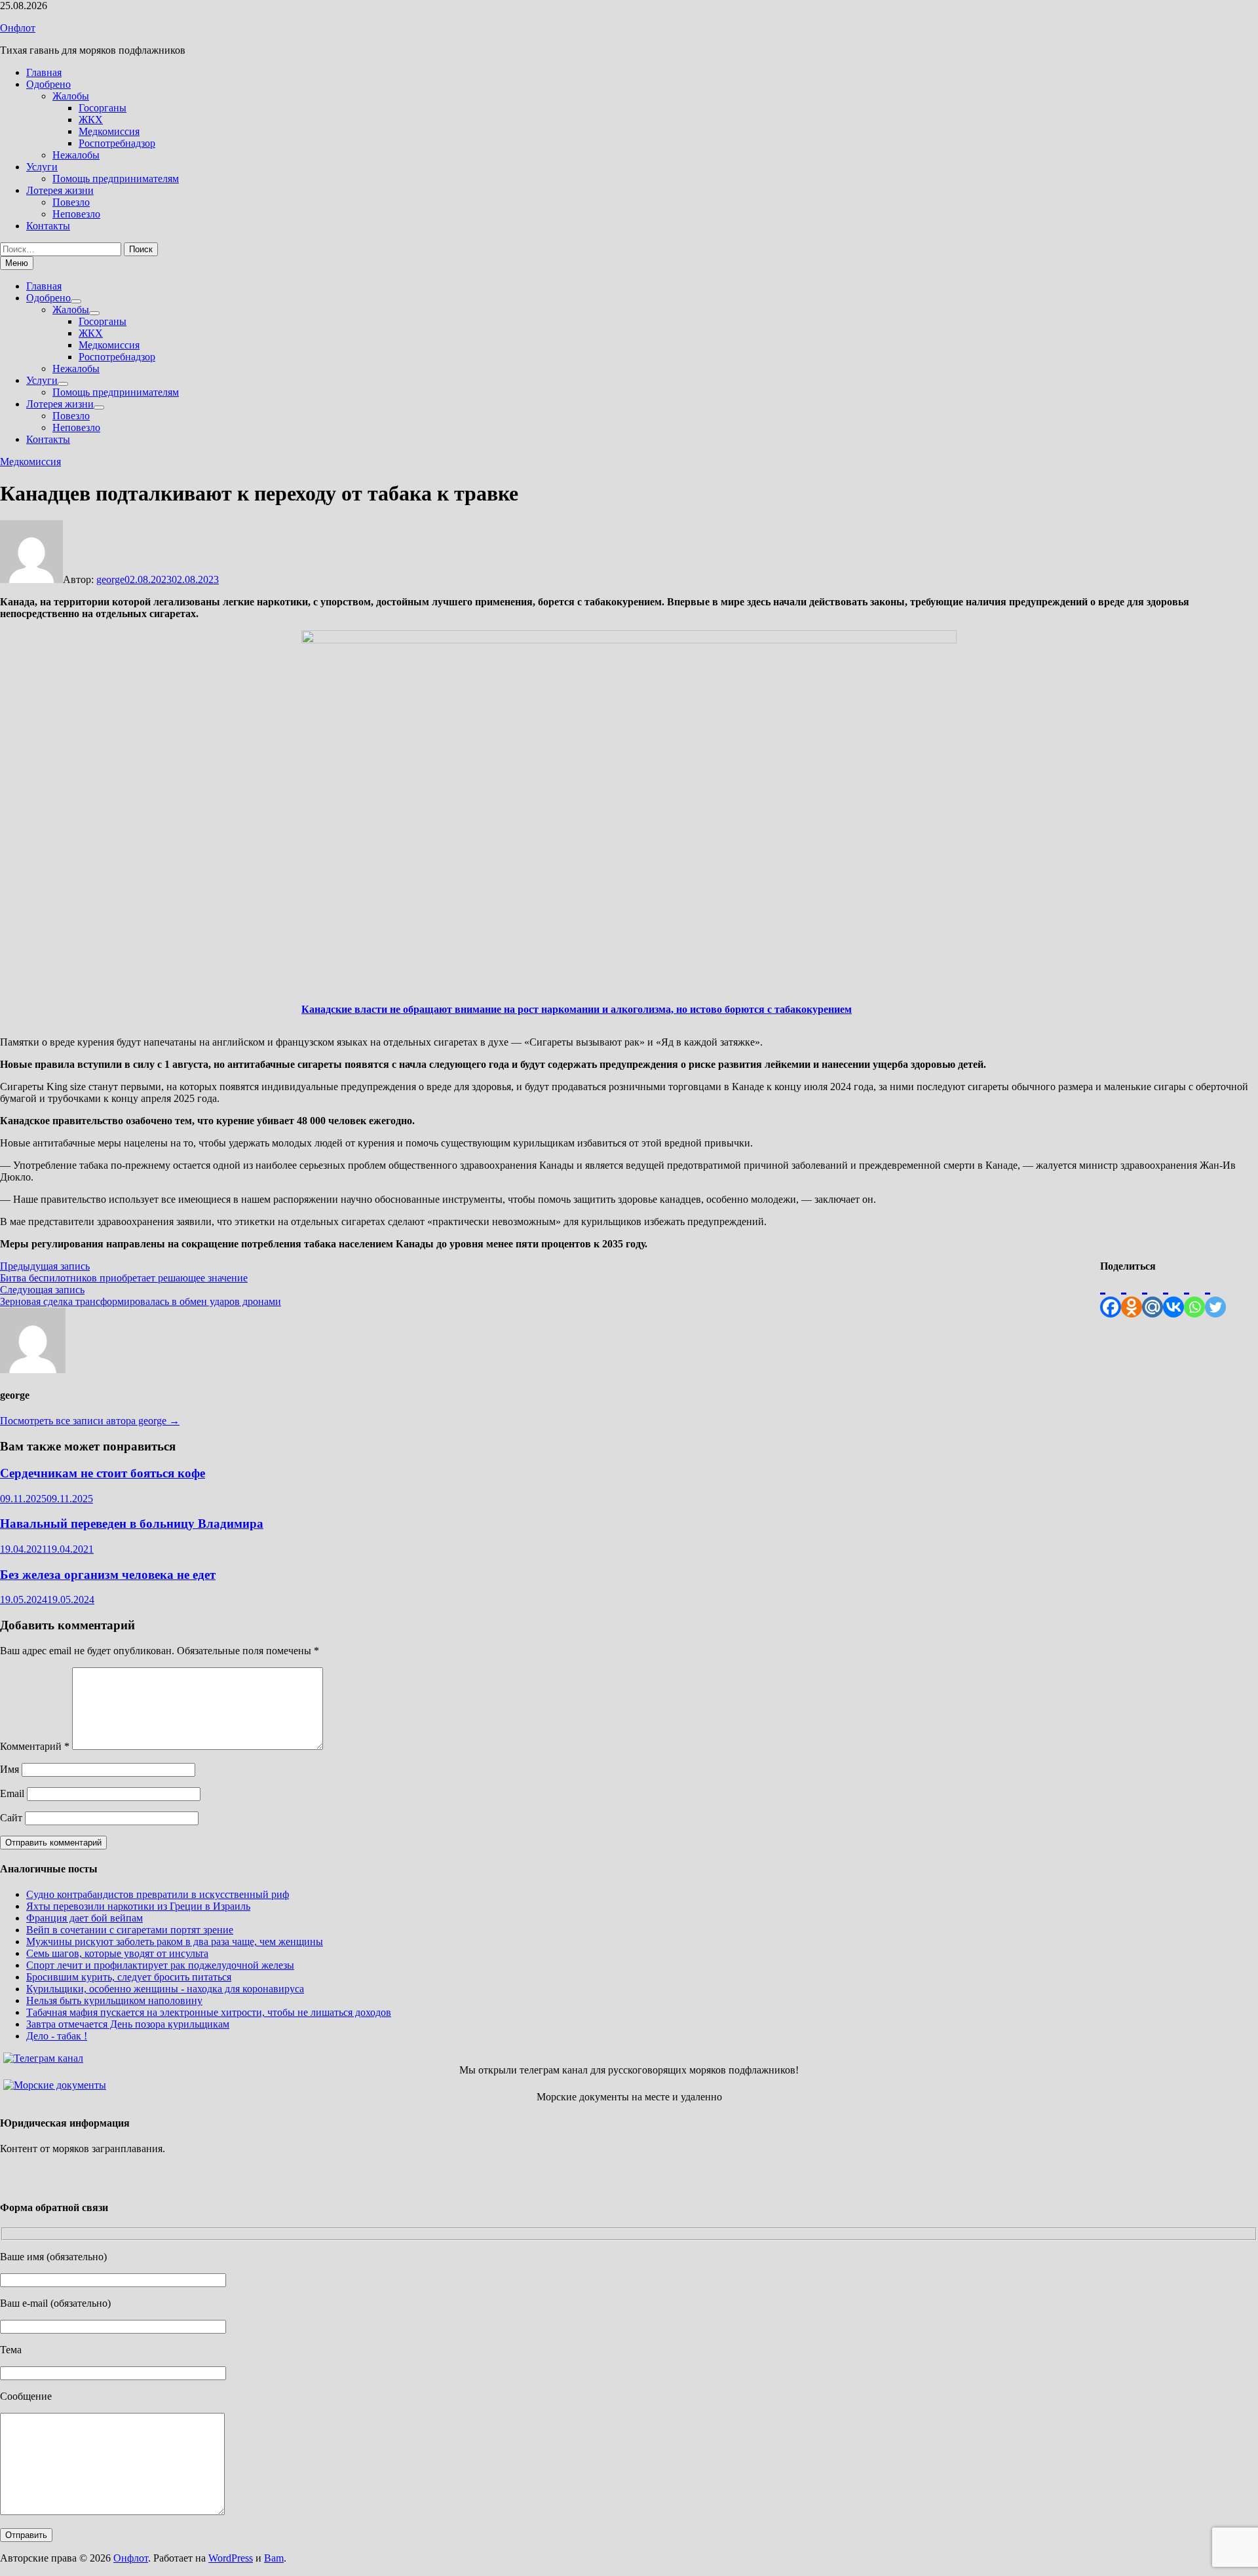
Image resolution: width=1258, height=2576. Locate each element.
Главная (44, 72)
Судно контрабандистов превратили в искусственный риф (158, 1894)
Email (12, 1793)
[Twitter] (1215, 1295)
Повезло (71, 202)
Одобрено (48, 84)
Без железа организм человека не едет (108, 1575)
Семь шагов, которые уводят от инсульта (117, 1953)
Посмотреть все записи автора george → (90, 1421)
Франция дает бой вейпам (85, 1918)
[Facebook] (1111, 1295)
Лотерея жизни (60, 190)
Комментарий (35, 1746)
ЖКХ (91, 120)
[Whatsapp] (1194, 1295)
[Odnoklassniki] (1132, 1295)
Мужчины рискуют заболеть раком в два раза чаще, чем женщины (175, 1941)
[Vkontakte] (1173, 1295)
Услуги (42, 167)
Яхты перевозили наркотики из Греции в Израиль (138, 1906)
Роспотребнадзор (117, 143)
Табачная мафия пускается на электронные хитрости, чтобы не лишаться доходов (209, 2012)
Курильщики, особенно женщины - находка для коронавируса (165, 1989)
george (110, 579)
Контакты (48, 226)
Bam (274, 2558)
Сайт (11, 1818)
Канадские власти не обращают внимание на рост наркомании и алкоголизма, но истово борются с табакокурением (577, 1009)
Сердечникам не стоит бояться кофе (103, 1473)
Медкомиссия (109, 131)
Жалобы (71, 96)
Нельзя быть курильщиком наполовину (114, 2000)
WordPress (231, 2558)
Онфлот (18, 28)
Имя (10, 1769)
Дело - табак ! (57, 2036)
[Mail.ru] (1153, 1295)
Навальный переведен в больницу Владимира (132, 1524)
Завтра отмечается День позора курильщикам (128, 2024)
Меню (17, 263)
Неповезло (76, 214)
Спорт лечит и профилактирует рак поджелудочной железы (160, 1965)
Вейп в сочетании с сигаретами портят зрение (130, 1930)
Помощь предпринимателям (116, 179)
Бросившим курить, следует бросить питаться (129, 1977)
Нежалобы (76, 155)
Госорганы (103, 108)
